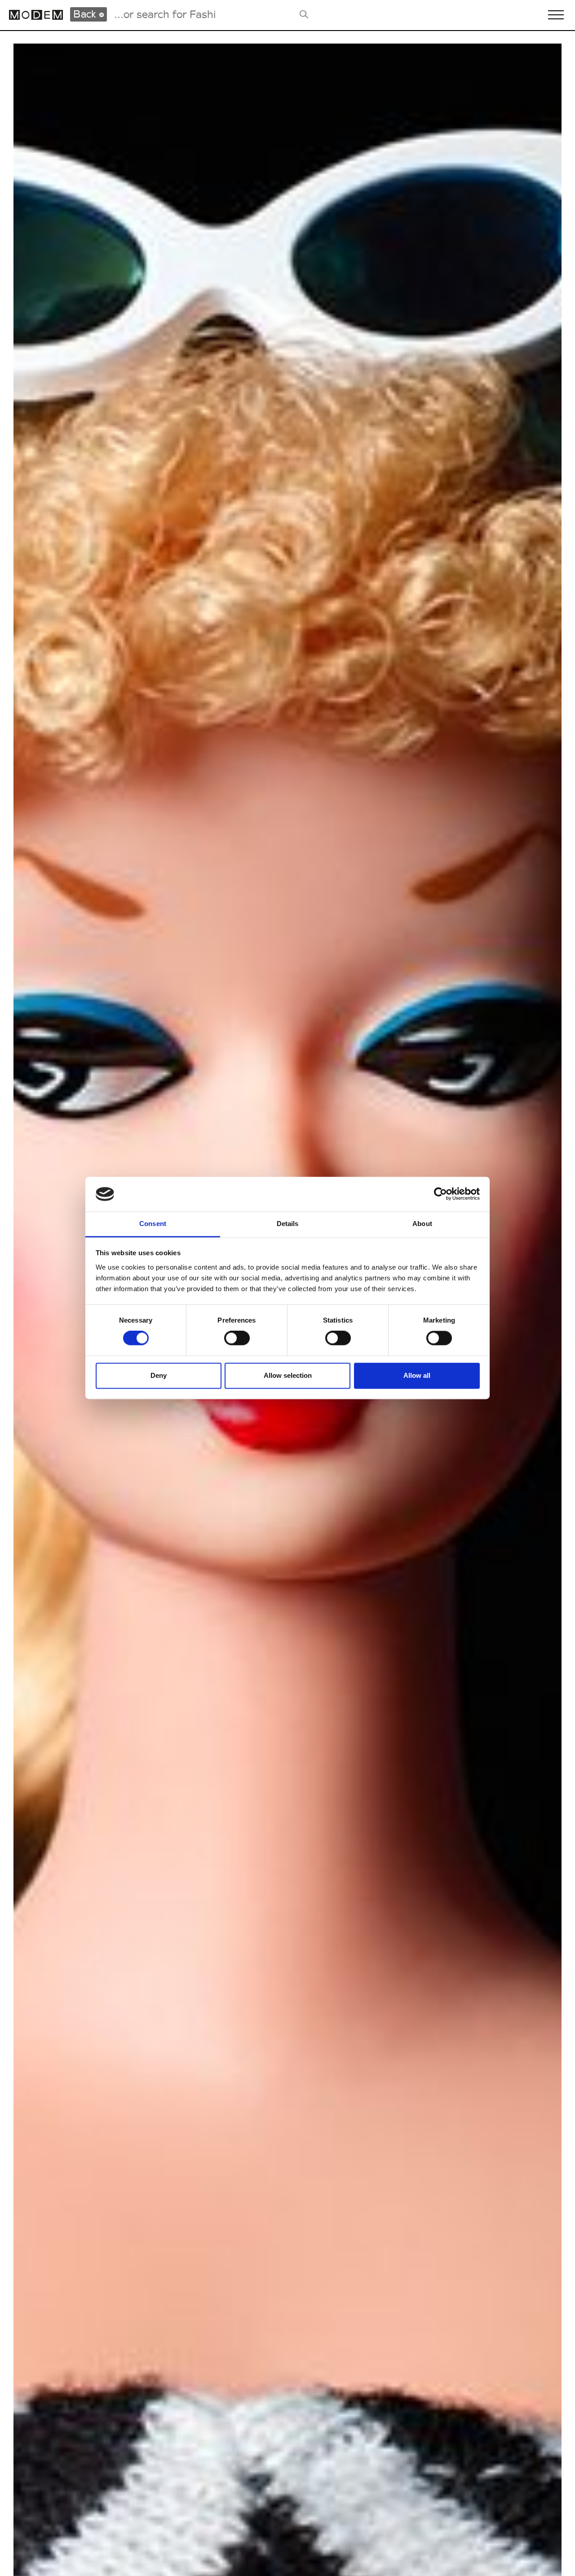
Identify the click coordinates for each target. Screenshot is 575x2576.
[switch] (237, 1338)
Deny (159, 1375)
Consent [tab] (153, 1224)
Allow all (417, 1375)
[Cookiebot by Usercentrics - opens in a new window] (440, 1194)
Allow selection (288, 1375)
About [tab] (422, 1224)
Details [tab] (288, 1224)
